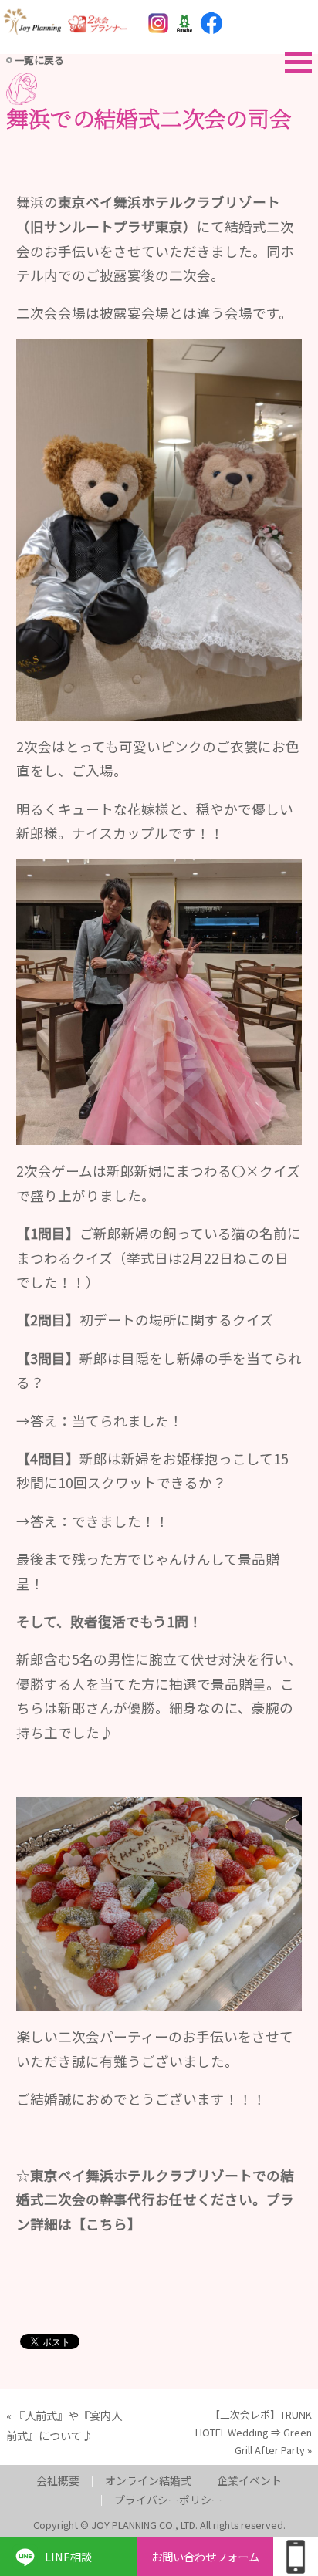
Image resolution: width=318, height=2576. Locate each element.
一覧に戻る (39, 60)
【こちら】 (107, 2224)
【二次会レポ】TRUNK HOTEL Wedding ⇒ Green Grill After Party (254, 2432)
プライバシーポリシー (168, 2500)
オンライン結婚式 (148, 2480)
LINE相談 (68, 2556)
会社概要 (58, 2480)
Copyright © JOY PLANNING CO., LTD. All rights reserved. (159, 2525)
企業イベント (249, 2480)
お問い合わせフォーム (205, 2556)
